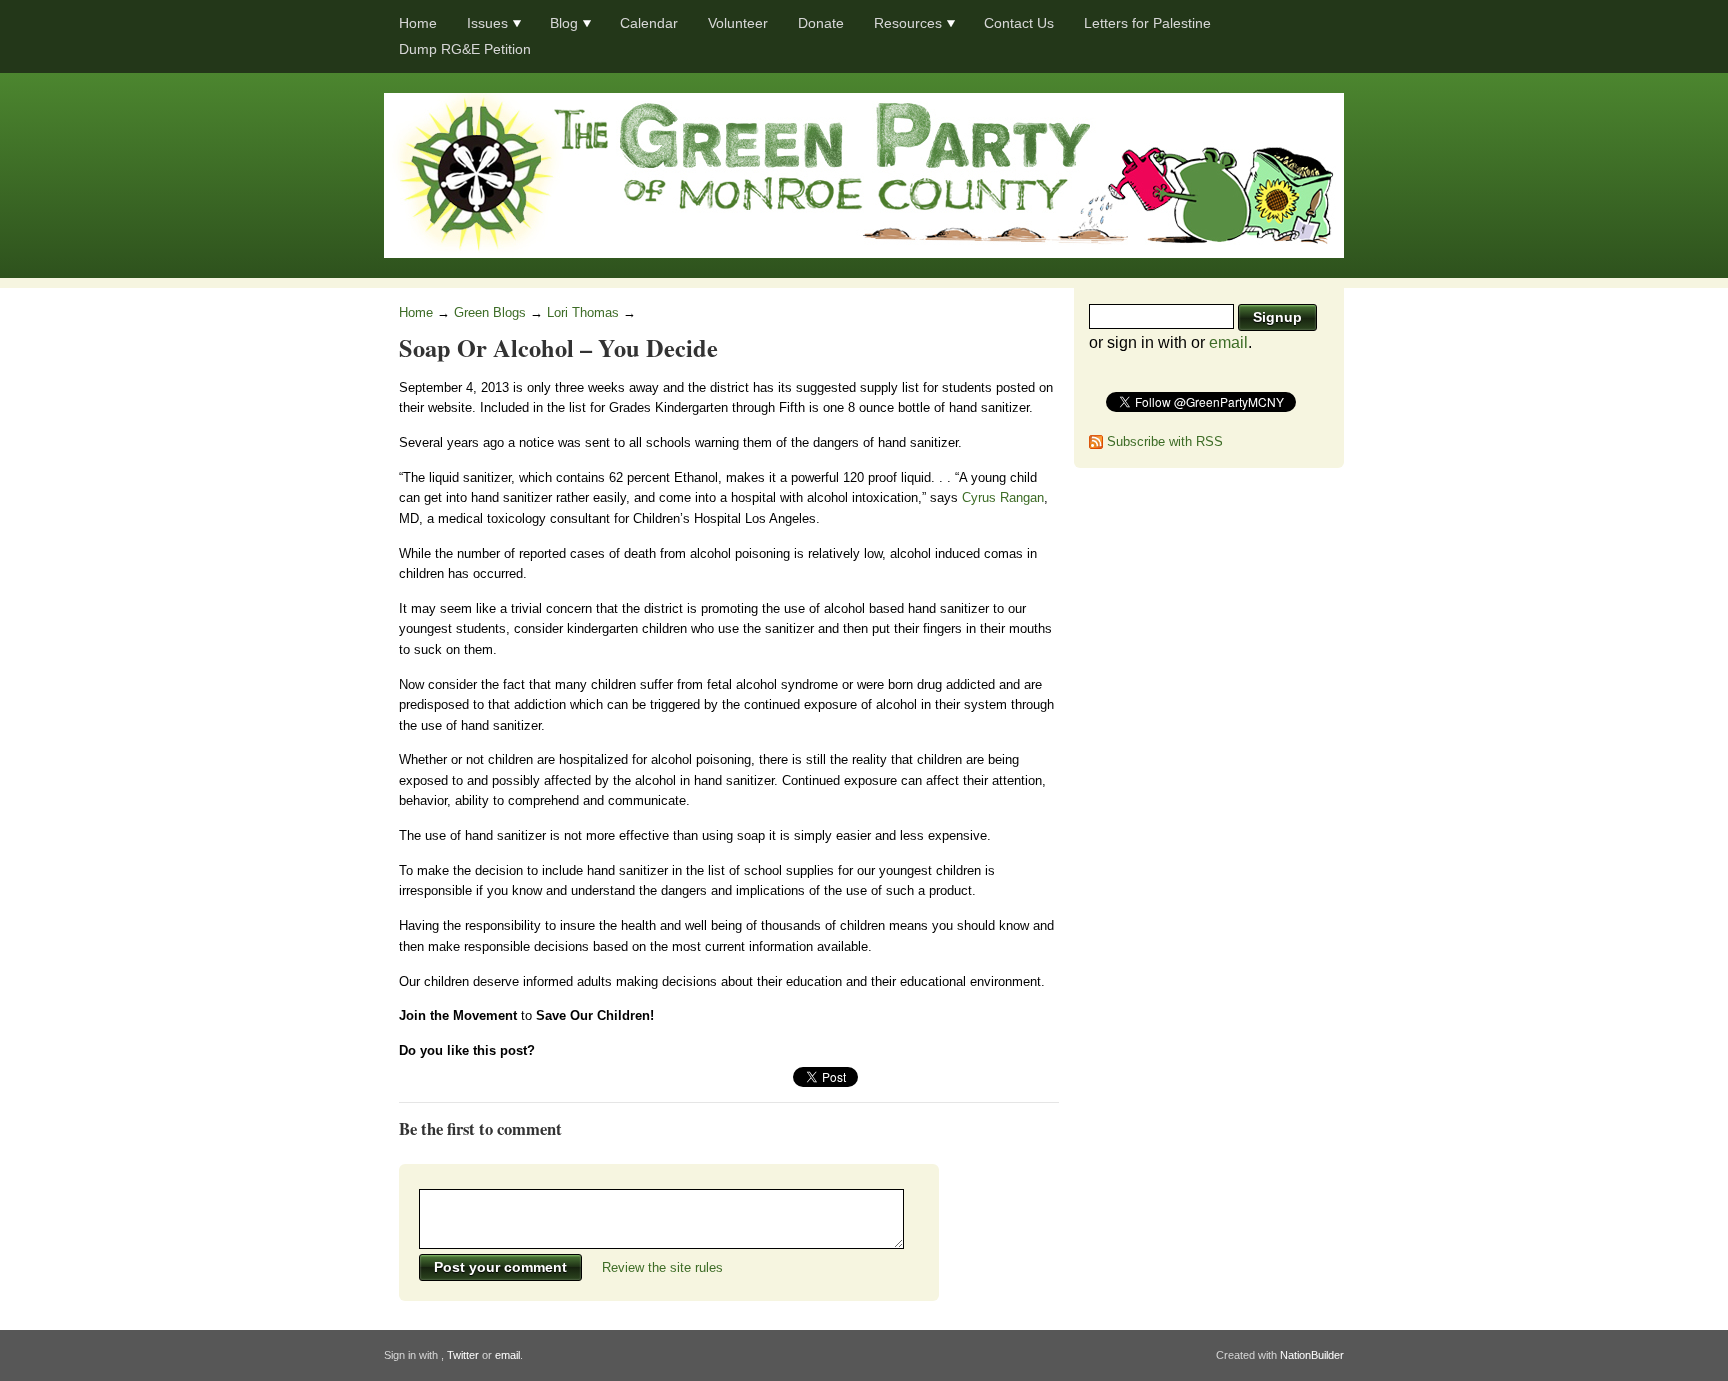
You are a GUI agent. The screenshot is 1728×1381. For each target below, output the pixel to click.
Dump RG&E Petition (465, 49)
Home (418, 23)
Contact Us (1019, 23)
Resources (908, 23)
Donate (821, 23)
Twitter (463, 1355)
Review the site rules (662, 1267)
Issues (487, 23)
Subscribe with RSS (1165, 441)
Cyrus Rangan (1003, 497)
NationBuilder (1312, 1355)
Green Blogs (490, 312)
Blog (564, 23)
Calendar (649, 23)
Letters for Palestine (1147, 23)
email (1228, 342)
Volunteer (738, 23)
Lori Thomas (583, 312)
